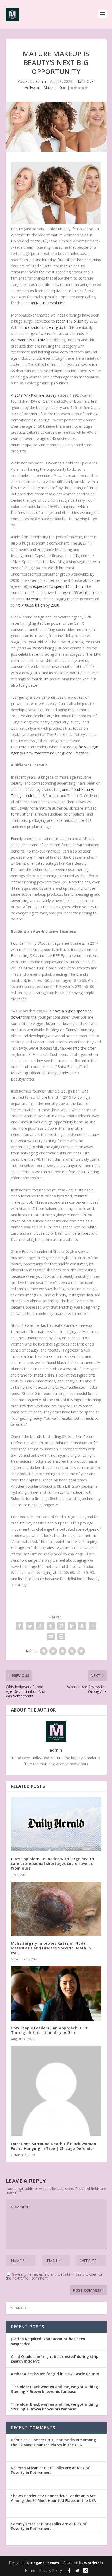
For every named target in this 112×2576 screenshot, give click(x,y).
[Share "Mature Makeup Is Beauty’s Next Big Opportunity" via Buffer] (82, 1626)
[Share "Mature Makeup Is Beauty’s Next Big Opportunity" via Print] (61, 1637)
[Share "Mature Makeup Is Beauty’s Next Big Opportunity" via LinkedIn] (72, 1626)
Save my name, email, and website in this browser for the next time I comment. (54, 2276)
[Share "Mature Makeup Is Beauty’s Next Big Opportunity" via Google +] (40, 1626)
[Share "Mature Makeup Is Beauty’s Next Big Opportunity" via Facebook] (20, 1626)
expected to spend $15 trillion (58, 586)
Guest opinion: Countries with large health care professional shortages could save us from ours (53, 1863)
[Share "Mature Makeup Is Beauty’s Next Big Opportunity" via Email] (51, 1637)
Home (30, 2570)
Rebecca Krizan (25, 2468)
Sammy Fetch (23, 2524)
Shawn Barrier (24, 2496)
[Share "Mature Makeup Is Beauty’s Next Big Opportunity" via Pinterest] (61, 1626)
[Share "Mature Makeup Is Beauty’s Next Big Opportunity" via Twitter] (30, 1626)
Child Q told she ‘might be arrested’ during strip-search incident (55, 2359)
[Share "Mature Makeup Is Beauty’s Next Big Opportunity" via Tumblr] (51, 1626)
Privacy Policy (51, 2570)
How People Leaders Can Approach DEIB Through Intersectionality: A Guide (49, 2030)
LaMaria (45, 340)
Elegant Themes (45, 2563)
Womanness (21, 340)
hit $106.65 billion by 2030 (37, 605)
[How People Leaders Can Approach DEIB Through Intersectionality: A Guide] (56, 1993)
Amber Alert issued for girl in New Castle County (55, 2374)
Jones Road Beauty (77, 789)
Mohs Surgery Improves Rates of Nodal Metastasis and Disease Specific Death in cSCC (51, 1948)
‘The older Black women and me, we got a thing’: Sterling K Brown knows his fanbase (55, 2389)
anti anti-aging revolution (44, 303)
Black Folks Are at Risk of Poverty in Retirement (50, 2470)
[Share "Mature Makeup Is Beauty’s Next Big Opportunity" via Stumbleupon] (92, 1626)
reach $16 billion (70, 321)
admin (41, 81)
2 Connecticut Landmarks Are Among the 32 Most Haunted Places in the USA (53, 2442)
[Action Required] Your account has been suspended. (48, 2341)
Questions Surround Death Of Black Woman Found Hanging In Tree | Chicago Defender (54, 2146)
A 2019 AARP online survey (34, 395)
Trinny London (23, 796)
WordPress (94, 2563)
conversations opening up (41, 327)
